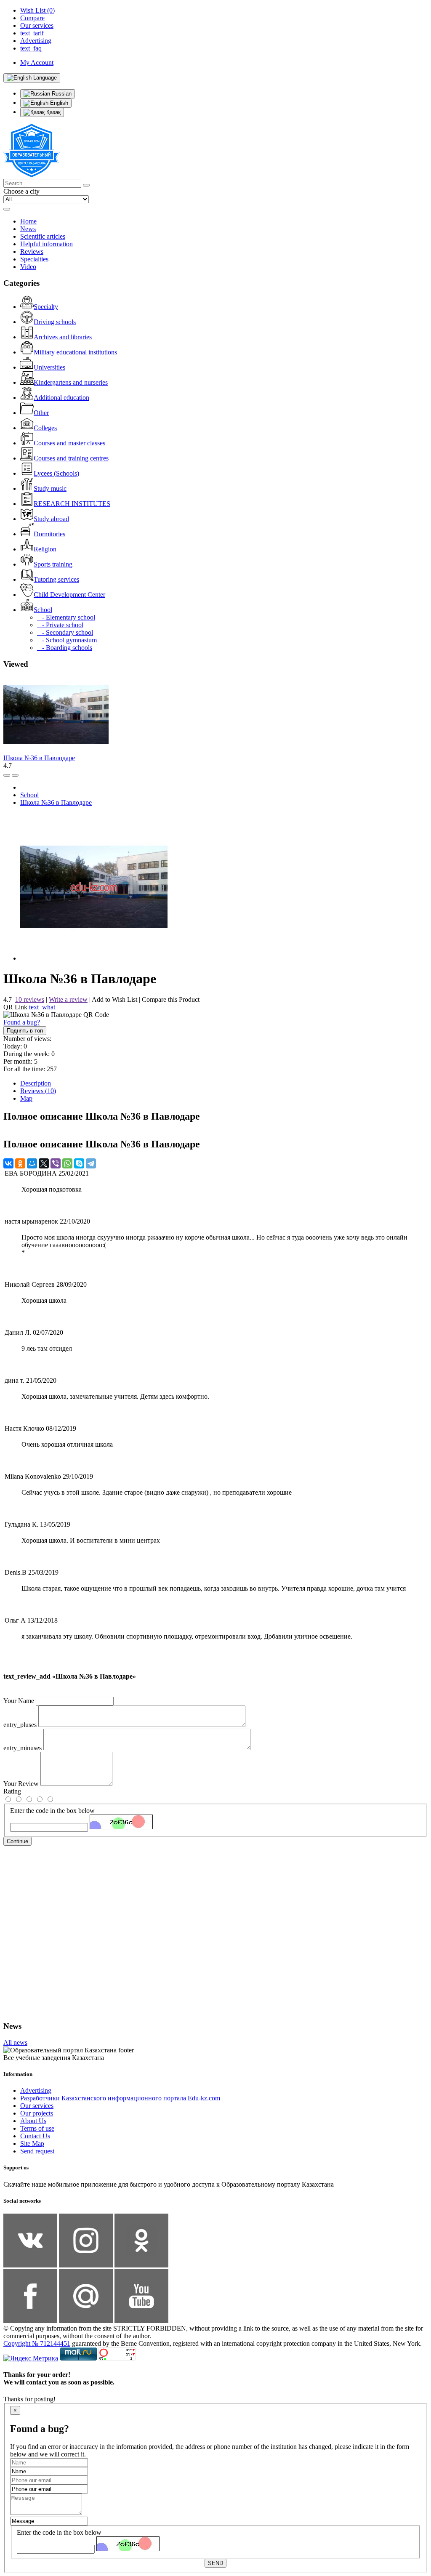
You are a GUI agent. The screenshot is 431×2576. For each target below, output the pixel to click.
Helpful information (47, 244)
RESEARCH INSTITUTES (72, 504)
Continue (17, 1841)
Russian (61, 94)
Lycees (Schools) (56, 473)
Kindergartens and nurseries (71, 382)
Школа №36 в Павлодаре (39, 758)
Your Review (21, 1784)
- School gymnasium (67, 640)
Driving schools (55, 322)
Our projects (37, 2113)
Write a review (68, 999)
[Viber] (56, 1163)
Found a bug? (22, 1022)
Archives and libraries (63, 337)
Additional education (61, 398)
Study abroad (51, 519)
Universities (49, 367)
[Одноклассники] (20, 1163)
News (28, 229)
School (43, 610)
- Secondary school (65, 632)
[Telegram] (91, 1163)
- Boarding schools (65, 648)
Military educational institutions (75, 352)
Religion (45, 549)
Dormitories (49, 534)
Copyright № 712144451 (37, 2343)
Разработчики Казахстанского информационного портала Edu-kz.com (120, 2098)
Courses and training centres (71, 458)
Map (26, 1098)
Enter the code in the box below (52, 1811)
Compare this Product (171, 999)
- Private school (60, 625)
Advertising (36, 2090)
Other (41, 413)
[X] (44, 1163)
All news (15, 2042)
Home (28, 221)
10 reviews (30, 999)
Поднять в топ (25, 1031)
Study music (50, 488)
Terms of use (37, 2128)
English (58, 103)
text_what (42, 1007)
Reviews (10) (38, 1091)
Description (36, 1083)
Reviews (32, 251)
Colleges (45, 428)
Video (28, 267)
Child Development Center (69, 595)
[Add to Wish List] (15, 775)
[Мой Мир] (32, 1163)
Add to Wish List (114, 999)
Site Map (32, 2144)
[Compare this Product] (7, 775)
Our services (37, 2106)
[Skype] (79, 1163)
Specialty (46, 307)
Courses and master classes (69, 443)
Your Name (19, 1701)
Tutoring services (56, 579)
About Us (33, 2121)
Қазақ (53, 112)
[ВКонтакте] (8, 1163)
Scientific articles (43, 236)
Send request (37, 2151)
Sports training (53, 564)
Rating (12, 1791)
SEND (215, 2563)
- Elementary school (66, 617)
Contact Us (35, 2136)
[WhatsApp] (67, 1163)
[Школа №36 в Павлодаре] (94, 958)
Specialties (34, 259)
